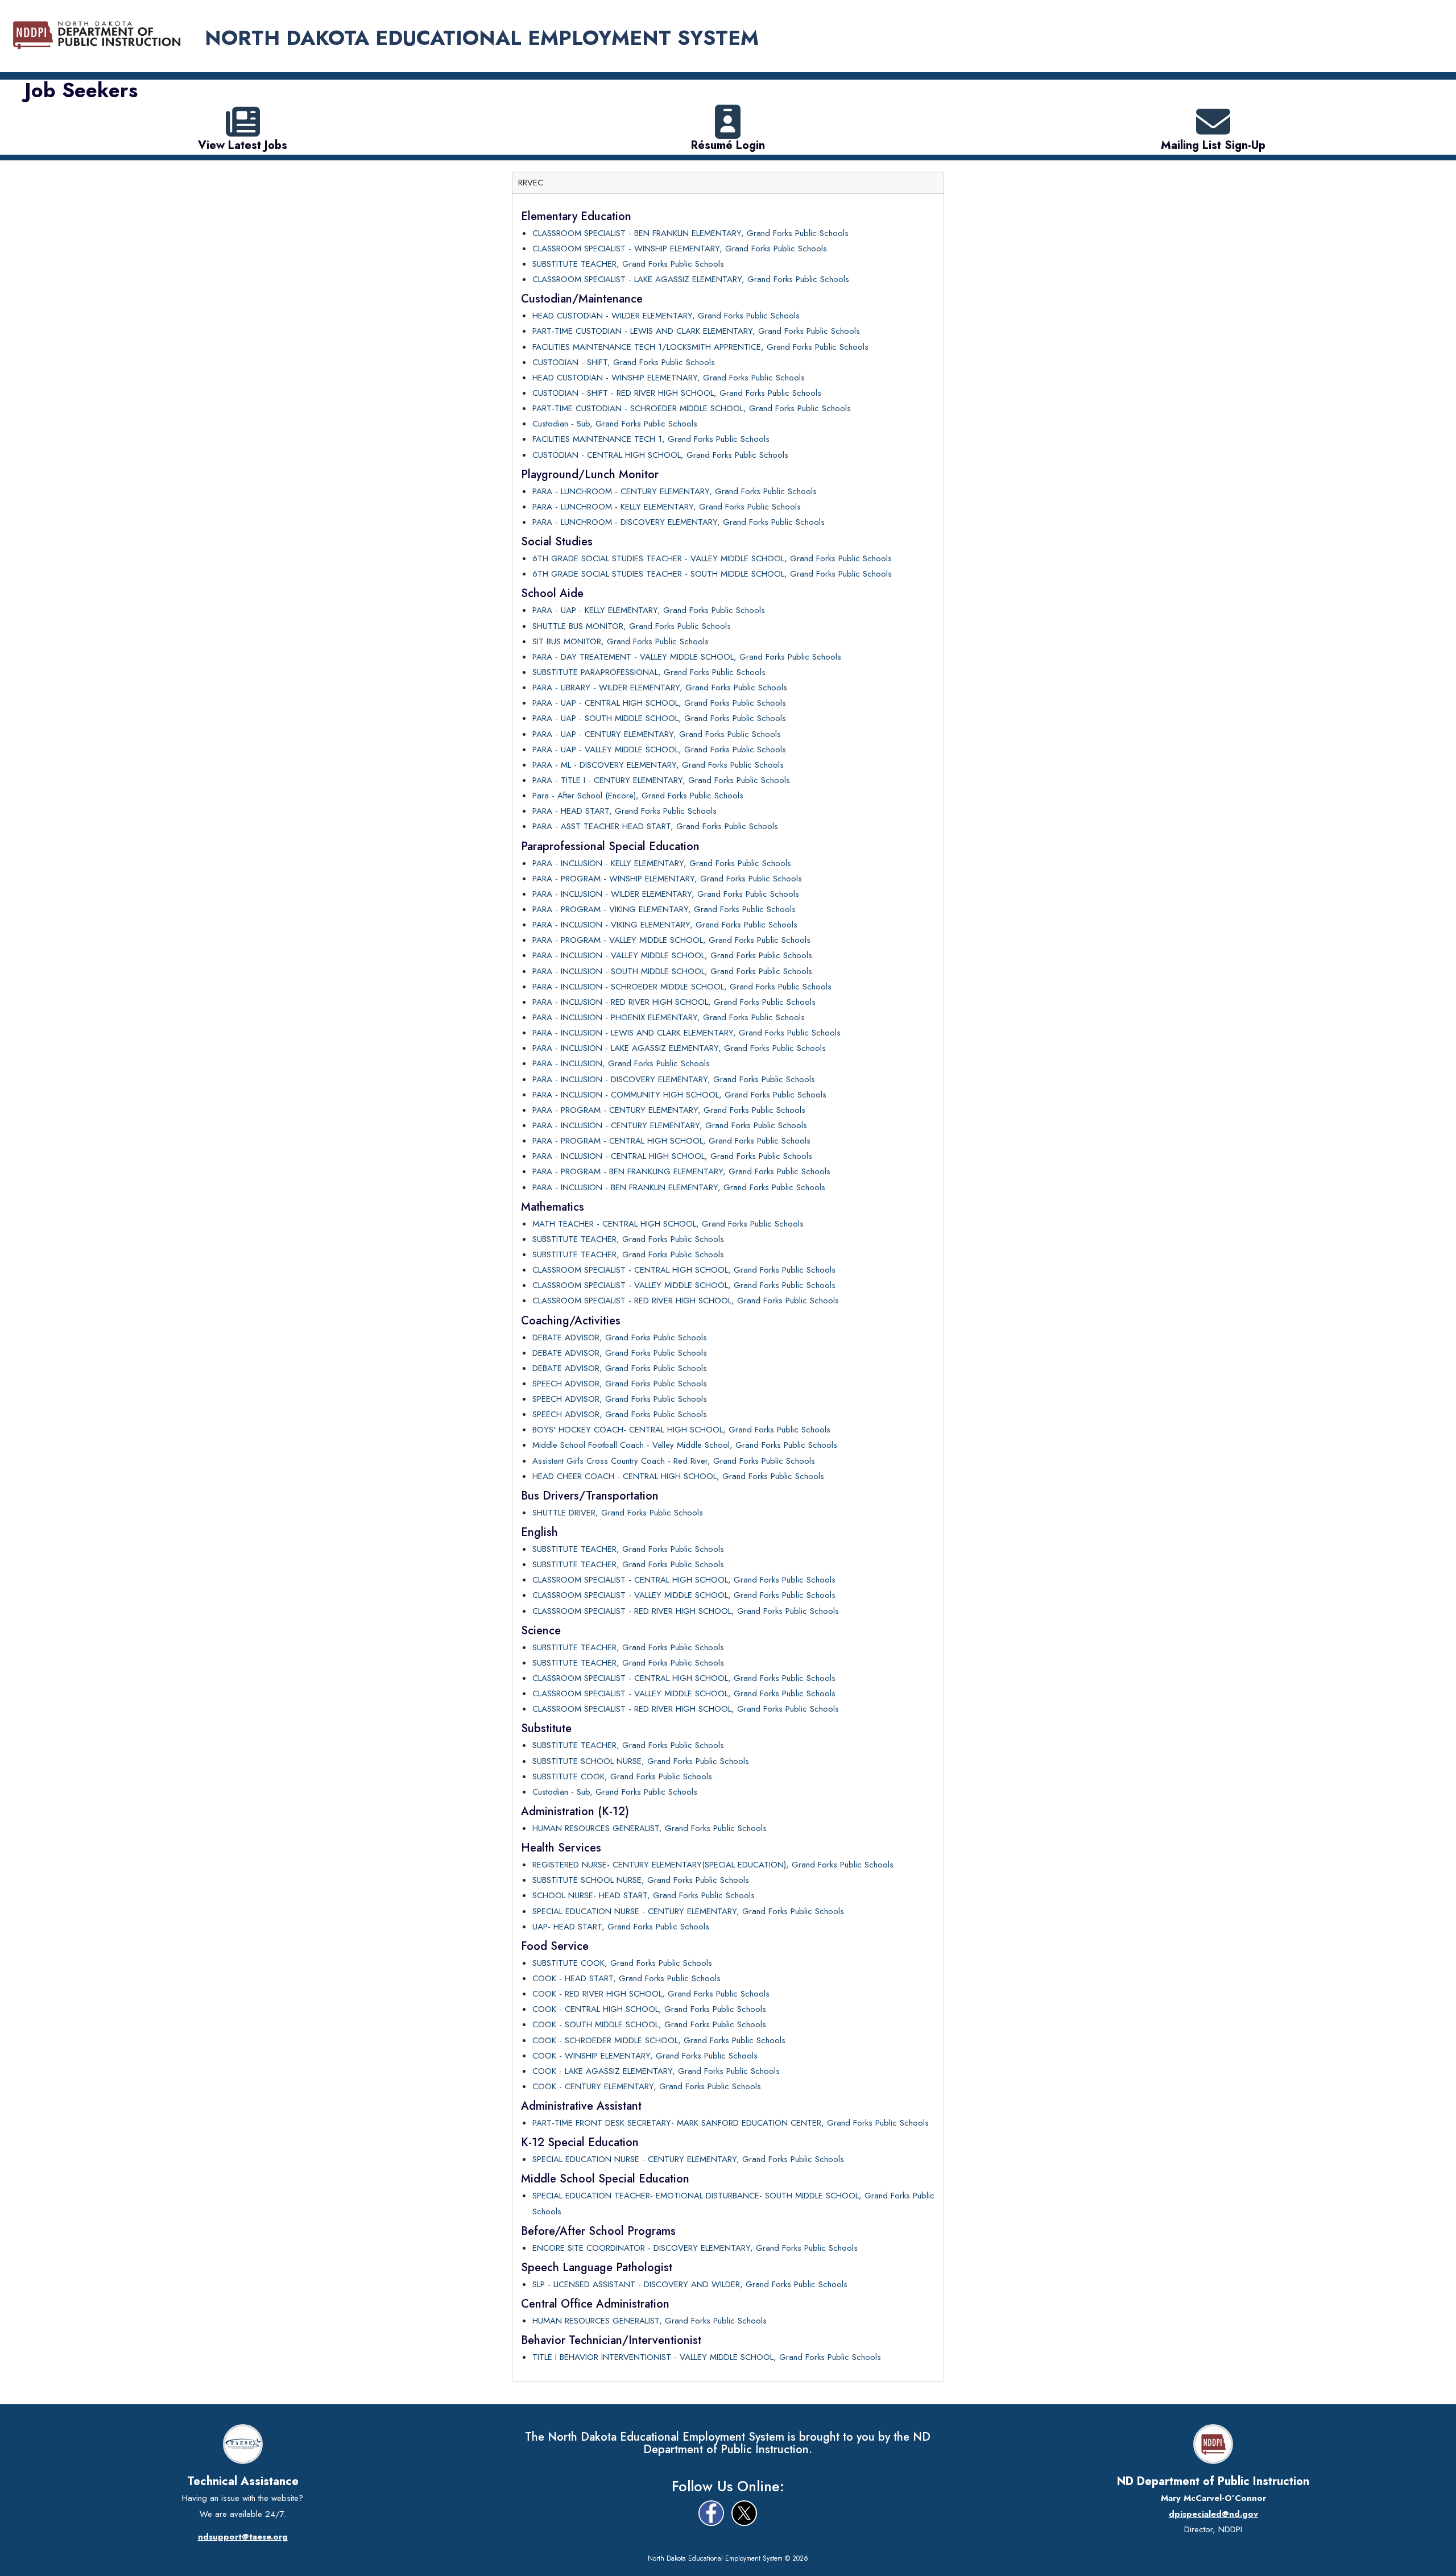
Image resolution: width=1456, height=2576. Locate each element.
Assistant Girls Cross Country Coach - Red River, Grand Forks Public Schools (674, 1461)
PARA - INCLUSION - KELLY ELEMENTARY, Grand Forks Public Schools (662, 863)
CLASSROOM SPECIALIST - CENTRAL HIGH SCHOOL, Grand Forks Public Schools (684, 1270)
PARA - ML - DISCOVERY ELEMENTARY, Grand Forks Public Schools (658, 765)
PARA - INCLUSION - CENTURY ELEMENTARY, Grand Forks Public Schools (670, 1125)
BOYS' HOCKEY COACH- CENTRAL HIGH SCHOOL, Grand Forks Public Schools (681, 1430)
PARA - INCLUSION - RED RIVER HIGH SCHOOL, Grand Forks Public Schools (674, 1002)
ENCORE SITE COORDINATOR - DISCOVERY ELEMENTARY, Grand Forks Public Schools (695, 2248)
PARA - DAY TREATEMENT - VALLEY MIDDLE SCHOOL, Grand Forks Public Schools (687, 657)
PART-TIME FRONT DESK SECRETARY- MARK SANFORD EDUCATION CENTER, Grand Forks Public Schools (731, 2123)
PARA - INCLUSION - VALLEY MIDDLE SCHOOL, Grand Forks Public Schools (672, 955)
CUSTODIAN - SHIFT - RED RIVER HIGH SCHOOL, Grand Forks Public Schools (677, 393)
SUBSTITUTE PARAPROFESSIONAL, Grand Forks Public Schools (649, 672)
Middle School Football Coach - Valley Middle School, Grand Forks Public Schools (685, 1445)
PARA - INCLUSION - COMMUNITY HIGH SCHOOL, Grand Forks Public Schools (679, 1095)
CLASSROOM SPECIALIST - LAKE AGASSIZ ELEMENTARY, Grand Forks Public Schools (691, 279)
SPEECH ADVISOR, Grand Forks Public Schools (620, 1384)
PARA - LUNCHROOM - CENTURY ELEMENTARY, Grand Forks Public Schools (675, 491)
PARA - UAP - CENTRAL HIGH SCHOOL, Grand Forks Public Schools (659, 703)
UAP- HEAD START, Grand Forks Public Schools (621, 1927)
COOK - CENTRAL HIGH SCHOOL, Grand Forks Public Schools (649, 2009)
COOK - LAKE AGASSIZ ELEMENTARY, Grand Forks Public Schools (656, 2071)
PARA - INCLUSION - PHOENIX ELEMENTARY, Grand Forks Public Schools (669, 1017)
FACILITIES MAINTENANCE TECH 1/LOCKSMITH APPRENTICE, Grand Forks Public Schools (700, 347)
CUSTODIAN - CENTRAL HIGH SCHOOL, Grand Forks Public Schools (660, 455)
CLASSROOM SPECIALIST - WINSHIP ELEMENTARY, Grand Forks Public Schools (680, 249)
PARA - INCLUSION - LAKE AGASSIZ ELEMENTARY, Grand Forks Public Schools (679, 1048)
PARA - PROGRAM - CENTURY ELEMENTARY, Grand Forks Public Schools (669, 1110)
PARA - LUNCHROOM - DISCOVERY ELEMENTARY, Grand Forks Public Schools (679, 522)
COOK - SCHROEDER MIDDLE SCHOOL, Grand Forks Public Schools (659, 2040)
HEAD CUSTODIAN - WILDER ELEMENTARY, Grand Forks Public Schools (666, 316)
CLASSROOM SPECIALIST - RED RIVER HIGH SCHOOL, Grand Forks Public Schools (686, 1301)
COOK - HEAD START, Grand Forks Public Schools (626, 1978)
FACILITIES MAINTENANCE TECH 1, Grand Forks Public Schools (651, 439)
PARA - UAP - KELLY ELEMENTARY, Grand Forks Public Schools (649, 610)
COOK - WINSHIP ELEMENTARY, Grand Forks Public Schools (645, 2056)
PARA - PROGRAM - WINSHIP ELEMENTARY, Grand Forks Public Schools (667, 879)
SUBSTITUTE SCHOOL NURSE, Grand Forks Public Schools (641, 1761)
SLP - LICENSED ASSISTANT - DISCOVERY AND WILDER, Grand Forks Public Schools (690, 2284)
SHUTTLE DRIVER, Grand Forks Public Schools (618, 1513)
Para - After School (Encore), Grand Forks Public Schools (638, 796)
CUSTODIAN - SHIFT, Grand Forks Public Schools (624, 362)
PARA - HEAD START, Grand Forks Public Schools (624, 811)
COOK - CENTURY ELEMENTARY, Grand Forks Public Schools (647, 2086)
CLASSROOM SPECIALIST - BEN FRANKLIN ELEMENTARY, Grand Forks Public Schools (690, 233)
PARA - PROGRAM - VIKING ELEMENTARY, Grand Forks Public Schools (664, 909)
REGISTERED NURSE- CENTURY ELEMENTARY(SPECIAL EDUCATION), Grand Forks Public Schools (713, 1865)
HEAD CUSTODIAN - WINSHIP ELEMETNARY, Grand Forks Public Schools (669, 378)
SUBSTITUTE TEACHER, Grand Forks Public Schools (628, 264)
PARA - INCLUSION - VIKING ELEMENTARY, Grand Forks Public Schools (665, 925)
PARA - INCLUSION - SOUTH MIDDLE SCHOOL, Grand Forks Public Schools (672, 971)
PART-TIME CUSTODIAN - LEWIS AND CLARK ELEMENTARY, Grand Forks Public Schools (696, 331)
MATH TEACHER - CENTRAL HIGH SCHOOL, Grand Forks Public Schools (668, 1224)
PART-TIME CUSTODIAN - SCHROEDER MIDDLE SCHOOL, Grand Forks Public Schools (692, 408)
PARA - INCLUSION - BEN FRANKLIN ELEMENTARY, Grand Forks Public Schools (679, 1187)
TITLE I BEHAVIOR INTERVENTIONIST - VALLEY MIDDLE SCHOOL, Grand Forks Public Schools (707, 2357)
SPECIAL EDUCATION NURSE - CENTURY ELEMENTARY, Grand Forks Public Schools (688, 1911)
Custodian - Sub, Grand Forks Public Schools (615, 424)
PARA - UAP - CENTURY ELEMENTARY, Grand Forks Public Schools (657, 734)
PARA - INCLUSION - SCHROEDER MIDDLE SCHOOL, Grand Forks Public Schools (682, 987)
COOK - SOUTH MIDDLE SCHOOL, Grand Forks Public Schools (649, 2024)
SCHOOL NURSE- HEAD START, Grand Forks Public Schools (644, 1895)
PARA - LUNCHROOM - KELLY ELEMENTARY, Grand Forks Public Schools (667, 507)
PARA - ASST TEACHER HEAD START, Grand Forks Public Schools (655, 826)
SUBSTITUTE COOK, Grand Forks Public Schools (622, 1776)
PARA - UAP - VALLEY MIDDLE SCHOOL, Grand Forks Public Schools (659, 749)
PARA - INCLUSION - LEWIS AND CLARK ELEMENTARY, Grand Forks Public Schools (686, 1033)
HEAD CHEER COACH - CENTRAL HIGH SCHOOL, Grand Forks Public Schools (678, 1476)
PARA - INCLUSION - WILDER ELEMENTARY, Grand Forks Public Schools (666, 894)
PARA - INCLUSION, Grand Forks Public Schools (621, 1063)
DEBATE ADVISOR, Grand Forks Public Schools (620, 1337)
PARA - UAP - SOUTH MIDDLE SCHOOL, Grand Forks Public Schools (659, 718)
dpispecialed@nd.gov (1213, 2514)
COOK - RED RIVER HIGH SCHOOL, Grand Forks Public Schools (651, 1994)
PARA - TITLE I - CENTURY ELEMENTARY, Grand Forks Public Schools (661, 780)
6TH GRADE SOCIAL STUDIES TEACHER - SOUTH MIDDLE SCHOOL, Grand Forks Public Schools (712, 574)
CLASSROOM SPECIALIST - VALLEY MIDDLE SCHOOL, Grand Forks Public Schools (684, 1285)
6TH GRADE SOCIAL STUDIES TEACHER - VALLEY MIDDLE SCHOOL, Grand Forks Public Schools (712, 558)
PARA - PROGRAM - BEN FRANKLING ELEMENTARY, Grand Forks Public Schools (681, 1171)
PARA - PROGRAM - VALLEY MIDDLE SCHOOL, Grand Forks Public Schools (671, 940)
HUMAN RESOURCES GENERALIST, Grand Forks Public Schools (650, 1828)
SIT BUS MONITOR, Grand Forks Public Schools (621, 641)
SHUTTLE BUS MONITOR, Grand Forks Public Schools (632, 626)
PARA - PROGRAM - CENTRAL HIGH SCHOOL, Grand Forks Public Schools (671, 1141)
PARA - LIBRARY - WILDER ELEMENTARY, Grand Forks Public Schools (660, 688)
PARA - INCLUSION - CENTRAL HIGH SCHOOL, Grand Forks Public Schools (672, 1156)
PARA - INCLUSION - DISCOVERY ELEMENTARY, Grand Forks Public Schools (674, 1079)
